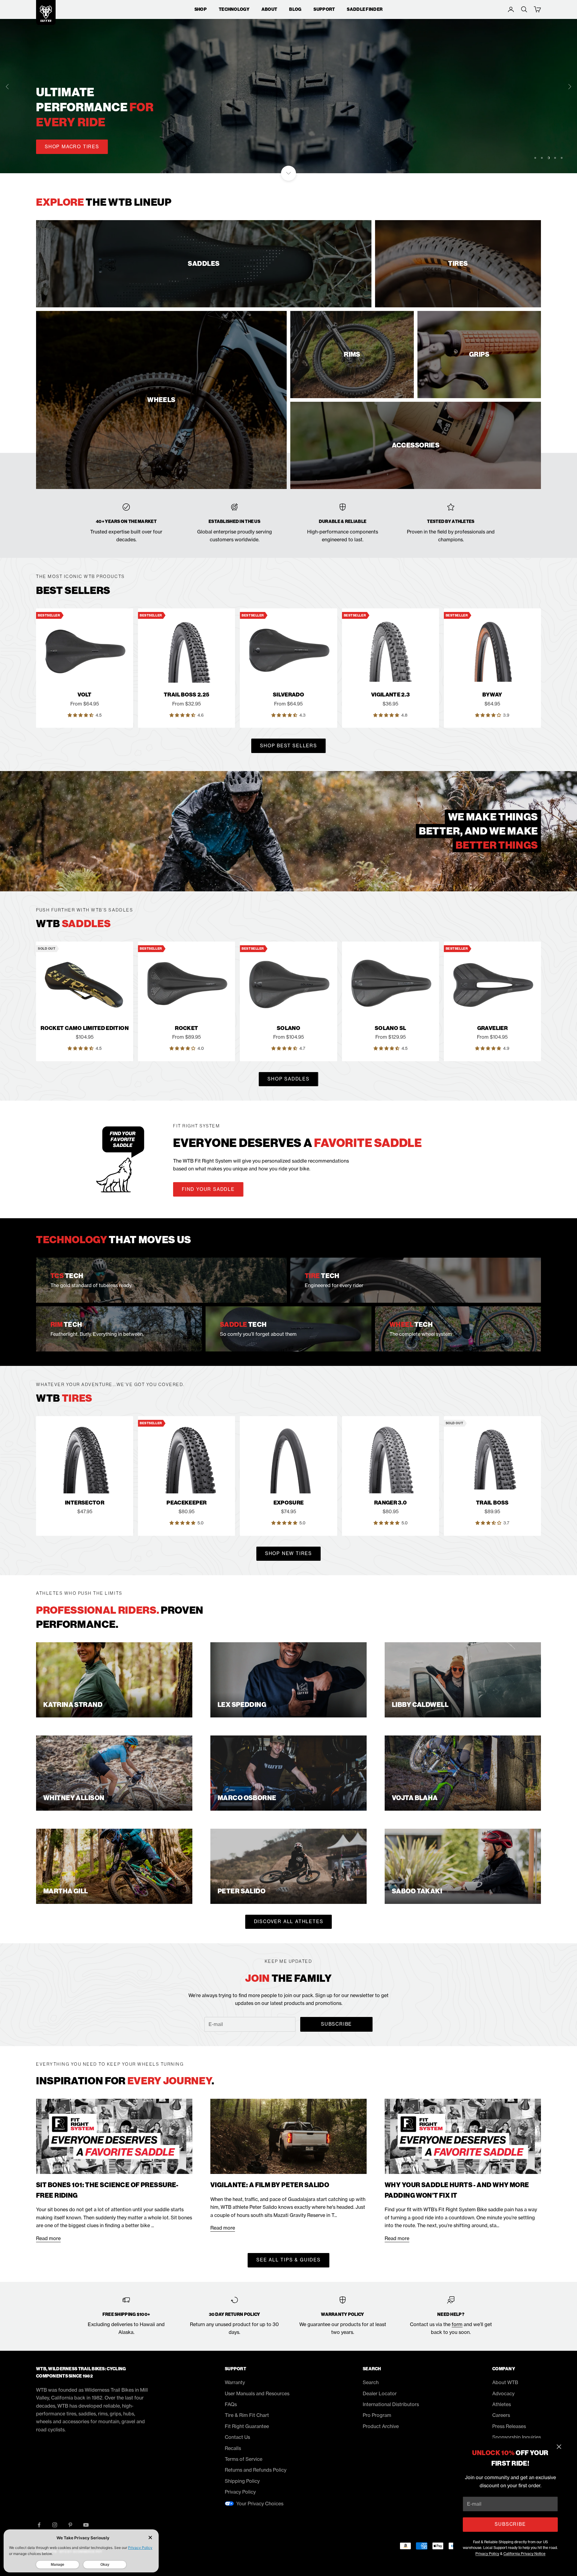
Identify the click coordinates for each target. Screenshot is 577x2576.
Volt (84, 695)
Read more (48, 2238)
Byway (492, 695)
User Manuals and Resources (257, 2393)
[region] (288, 87)
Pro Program (377, 2415)
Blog (295, 9)
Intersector (85, 1503)
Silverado (288, 695)
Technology (234, 9)
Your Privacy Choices (260, 2504)
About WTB (505, 2382)
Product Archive (381, 2426)
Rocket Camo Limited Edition (85, 1028)
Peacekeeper (186, 1503)
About (269, 9)
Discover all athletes (289, 1921)
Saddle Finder (365, 9)
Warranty (235, 2382)
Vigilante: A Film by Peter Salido (270, 2185)
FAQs (231, 2404)
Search (371, 2382)
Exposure (289, 1503)
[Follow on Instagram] (55, 2525)
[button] (81, 715)
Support (324, 9)
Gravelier (492, 1028)
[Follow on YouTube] (86, 2525)
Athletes (502, 2404)
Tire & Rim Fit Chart (247, 2415)
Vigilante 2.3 (391, 695)
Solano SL (390, 1028)
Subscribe (510, 2524)
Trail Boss (492, 1503)
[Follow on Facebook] (39, 2525)
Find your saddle (208, 1189)
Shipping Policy (242, 2481)
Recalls (233, 2448)
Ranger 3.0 (391, 1503)
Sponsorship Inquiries (517, 2437)
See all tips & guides (288, 2260)
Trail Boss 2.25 (186, 695)
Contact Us (237, 2437)
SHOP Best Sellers (288, 746)
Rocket (186, 1028)
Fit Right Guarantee (247, 2426)
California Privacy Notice (524, 2554)
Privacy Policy (487, 2554)
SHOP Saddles (288, 1079)
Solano (288, 1028)
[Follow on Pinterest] (70, 2525)
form (457, 2324)
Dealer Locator (380, 2393)
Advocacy (503, 2393)
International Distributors (391, 2404)
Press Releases (509, 2426)
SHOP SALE (60, 162)
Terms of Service (244, 2459)
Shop (201, 9)
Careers (501, 2415)
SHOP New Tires (288, 1553)
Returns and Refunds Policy (256, 2470)
